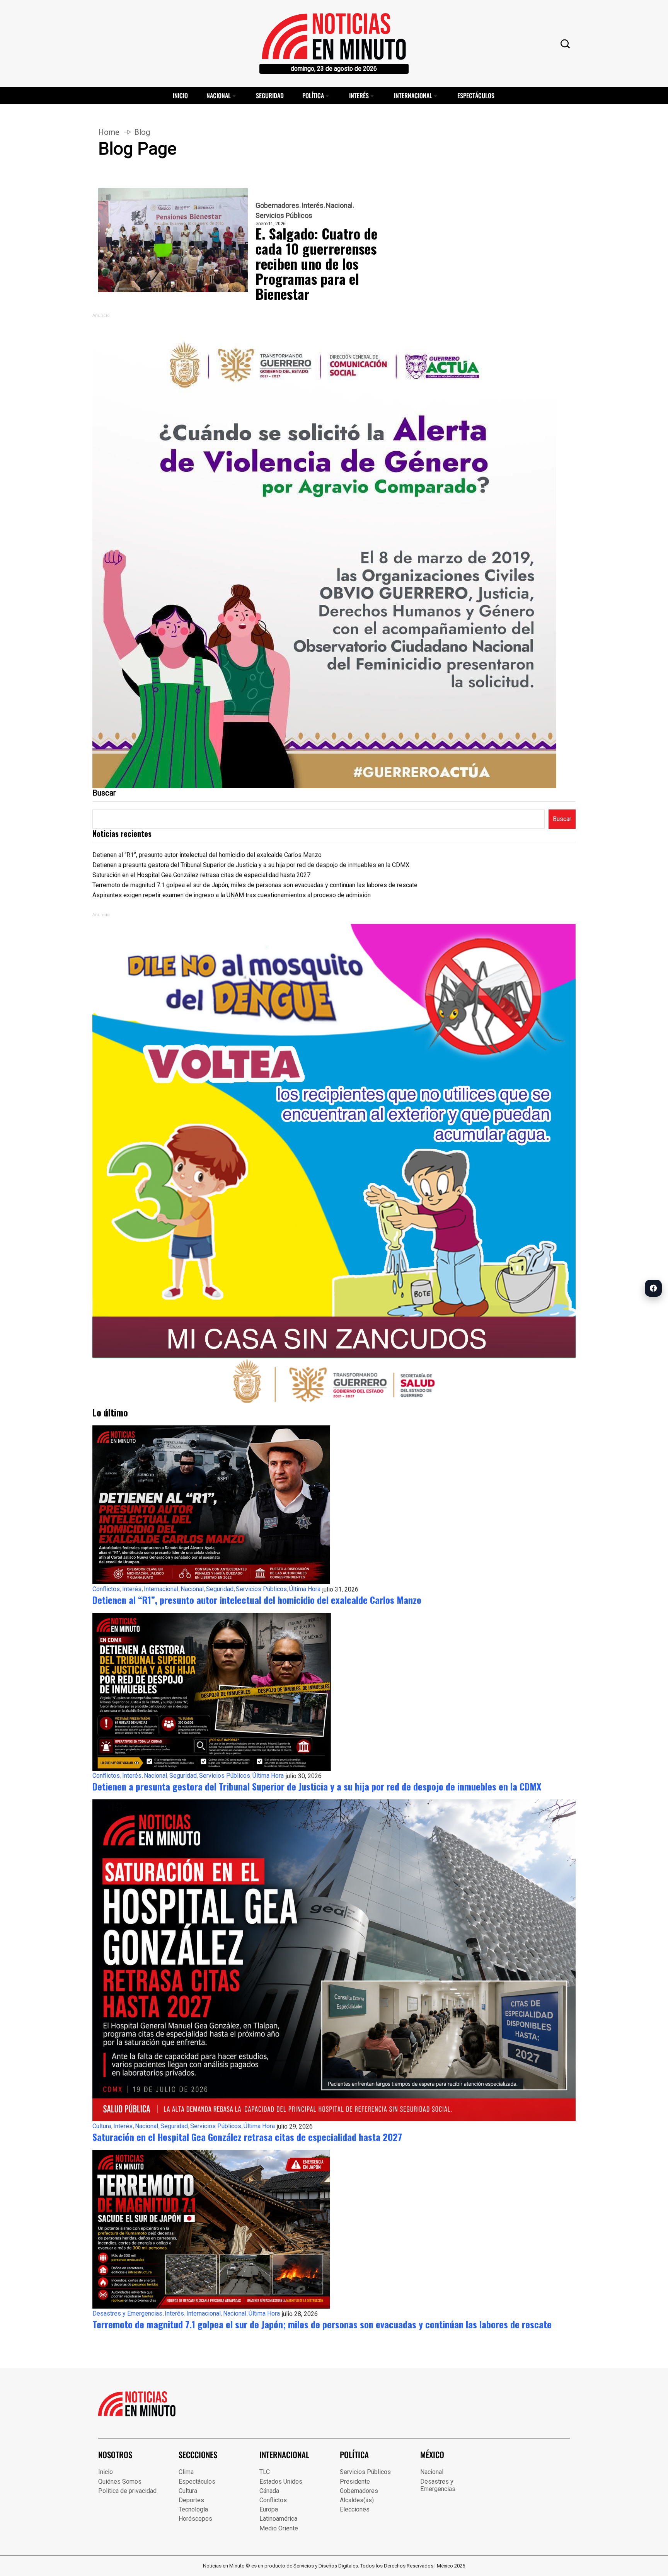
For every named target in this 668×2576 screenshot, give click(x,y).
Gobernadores (277, 206)
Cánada (269, 2491)
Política (313, 95)
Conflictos (106, 1589)
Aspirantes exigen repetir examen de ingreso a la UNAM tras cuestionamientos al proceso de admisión (232, 895)
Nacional (219, 95)
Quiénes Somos (120, 2482)
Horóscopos (195, 2519)
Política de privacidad (127, 2491)
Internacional (413, 95)
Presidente (355, 2482)
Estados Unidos (281, 2482)
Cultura (102, 2126)
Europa (269, 2509)
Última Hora (305, 1589)
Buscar (104, 793)
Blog (142, 132)
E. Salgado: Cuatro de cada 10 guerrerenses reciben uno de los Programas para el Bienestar (316, 263)
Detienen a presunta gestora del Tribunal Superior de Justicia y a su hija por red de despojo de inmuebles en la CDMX (251, 865)
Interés (359, 95)
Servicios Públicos (284, 216)
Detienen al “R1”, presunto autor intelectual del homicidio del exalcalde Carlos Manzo (207, 855)
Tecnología (193, 2509)
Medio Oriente (279, 2528)
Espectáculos (476, 95)
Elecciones (355, 2509)
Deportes (191, 2500)
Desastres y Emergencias (127, 2313)
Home (109, 132)
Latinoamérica (278, 2519)
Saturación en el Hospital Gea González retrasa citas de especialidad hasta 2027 (201, 875)
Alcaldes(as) (357, 2500)
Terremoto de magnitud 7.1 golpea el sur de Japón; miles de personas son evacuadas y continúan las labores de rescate (255, 885)
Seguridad (270, 95)
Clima (186, 2472)
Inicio (180, 95)
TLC (265, 2472)
